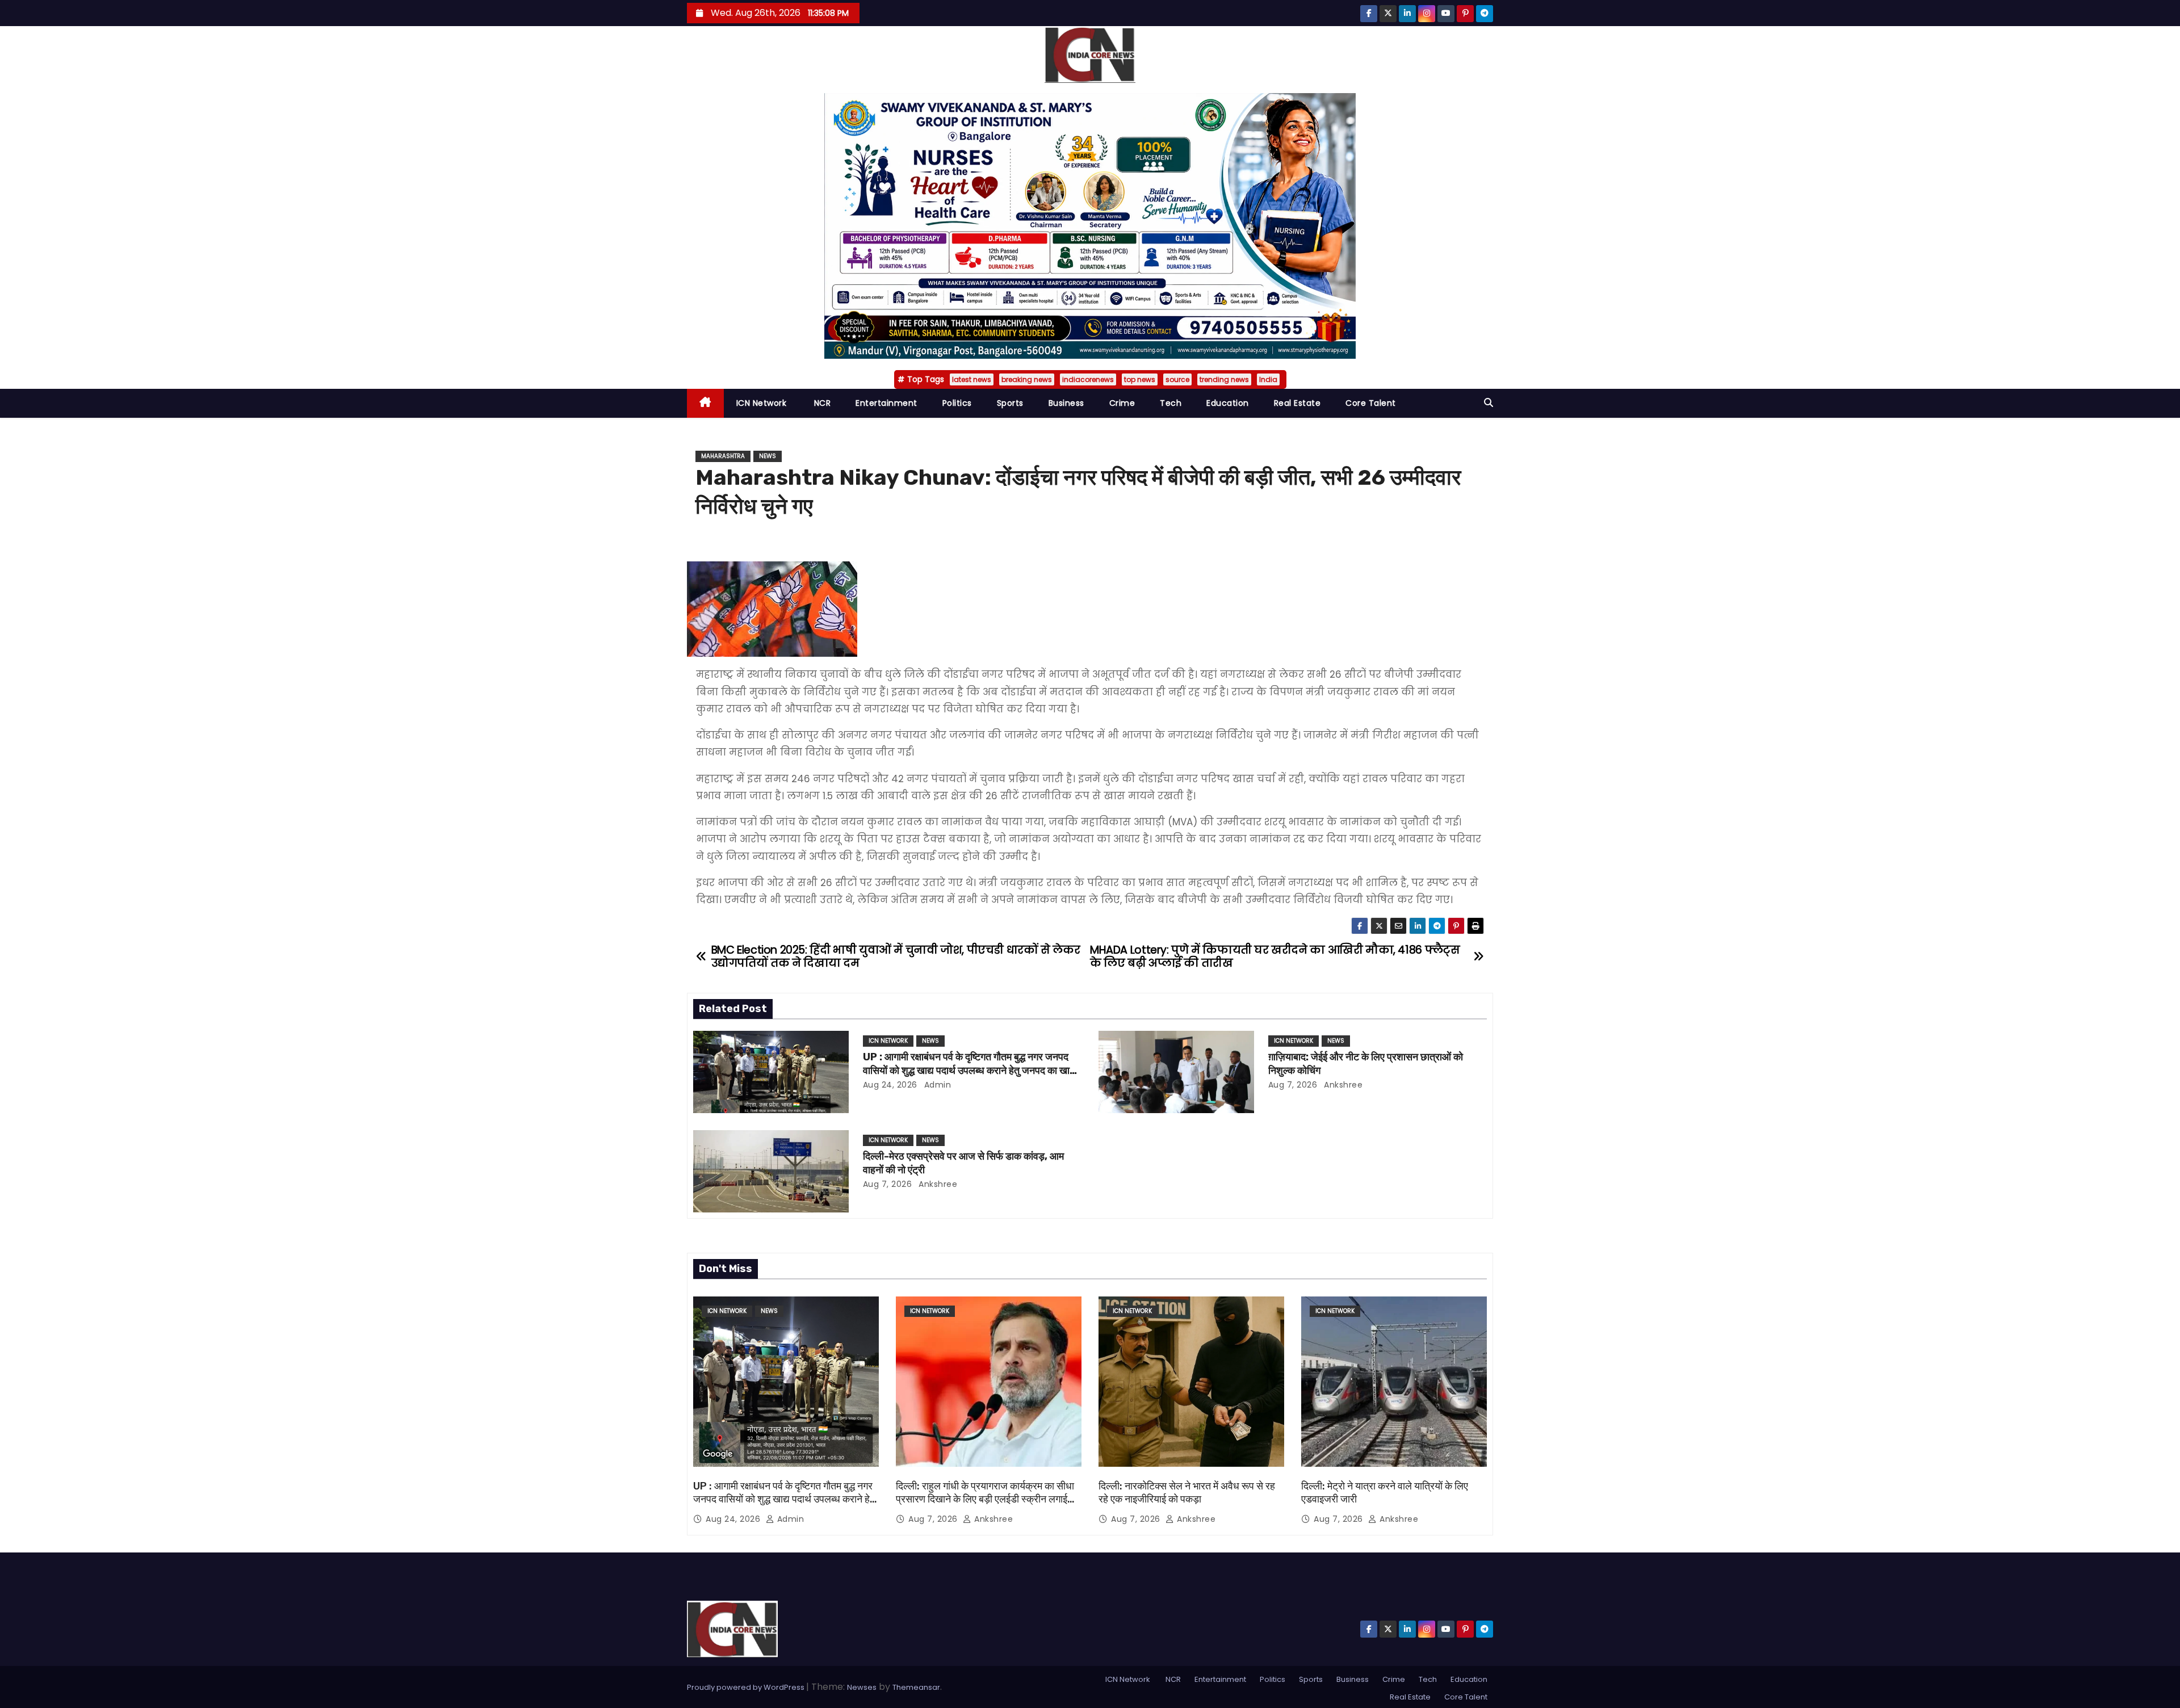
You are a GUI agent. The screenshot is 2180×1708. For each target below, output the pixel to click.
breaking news (1027, 379)
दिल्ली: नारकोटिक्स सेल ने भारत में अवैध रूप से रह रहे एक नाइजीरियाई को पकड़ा (1187, 1493)
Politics (957, 403)
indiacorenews (1088, 379)
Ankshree (1342, 1085)
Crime (1122, 403)
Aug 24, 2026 (890, 1085)
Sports (1010, 403)
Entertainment (886, 403)
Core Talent (1371, 403)
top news (1140, 379)
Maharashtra (723, 456)
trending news (1224, 379)
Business (1066, 403)
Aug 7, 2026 (1293, 1085)
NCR (821, 403)
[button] (1489, 403)
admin (936, 1085)
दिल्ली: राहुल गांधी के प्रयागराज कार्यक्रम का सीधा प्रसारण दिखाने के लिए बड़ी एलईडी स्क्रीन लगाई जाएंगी (985, 1500)
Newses (862, 1687)
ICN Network (762, 403)
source (1177, 379)
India (1268, 379)
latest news (972, 379)
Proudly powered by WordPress (747, 1687)
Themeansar (916, 1687)
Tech (1171, 403)
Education (1228, 403)
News (768, 456)
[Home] (705, 403)
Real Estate (1297, 403)
